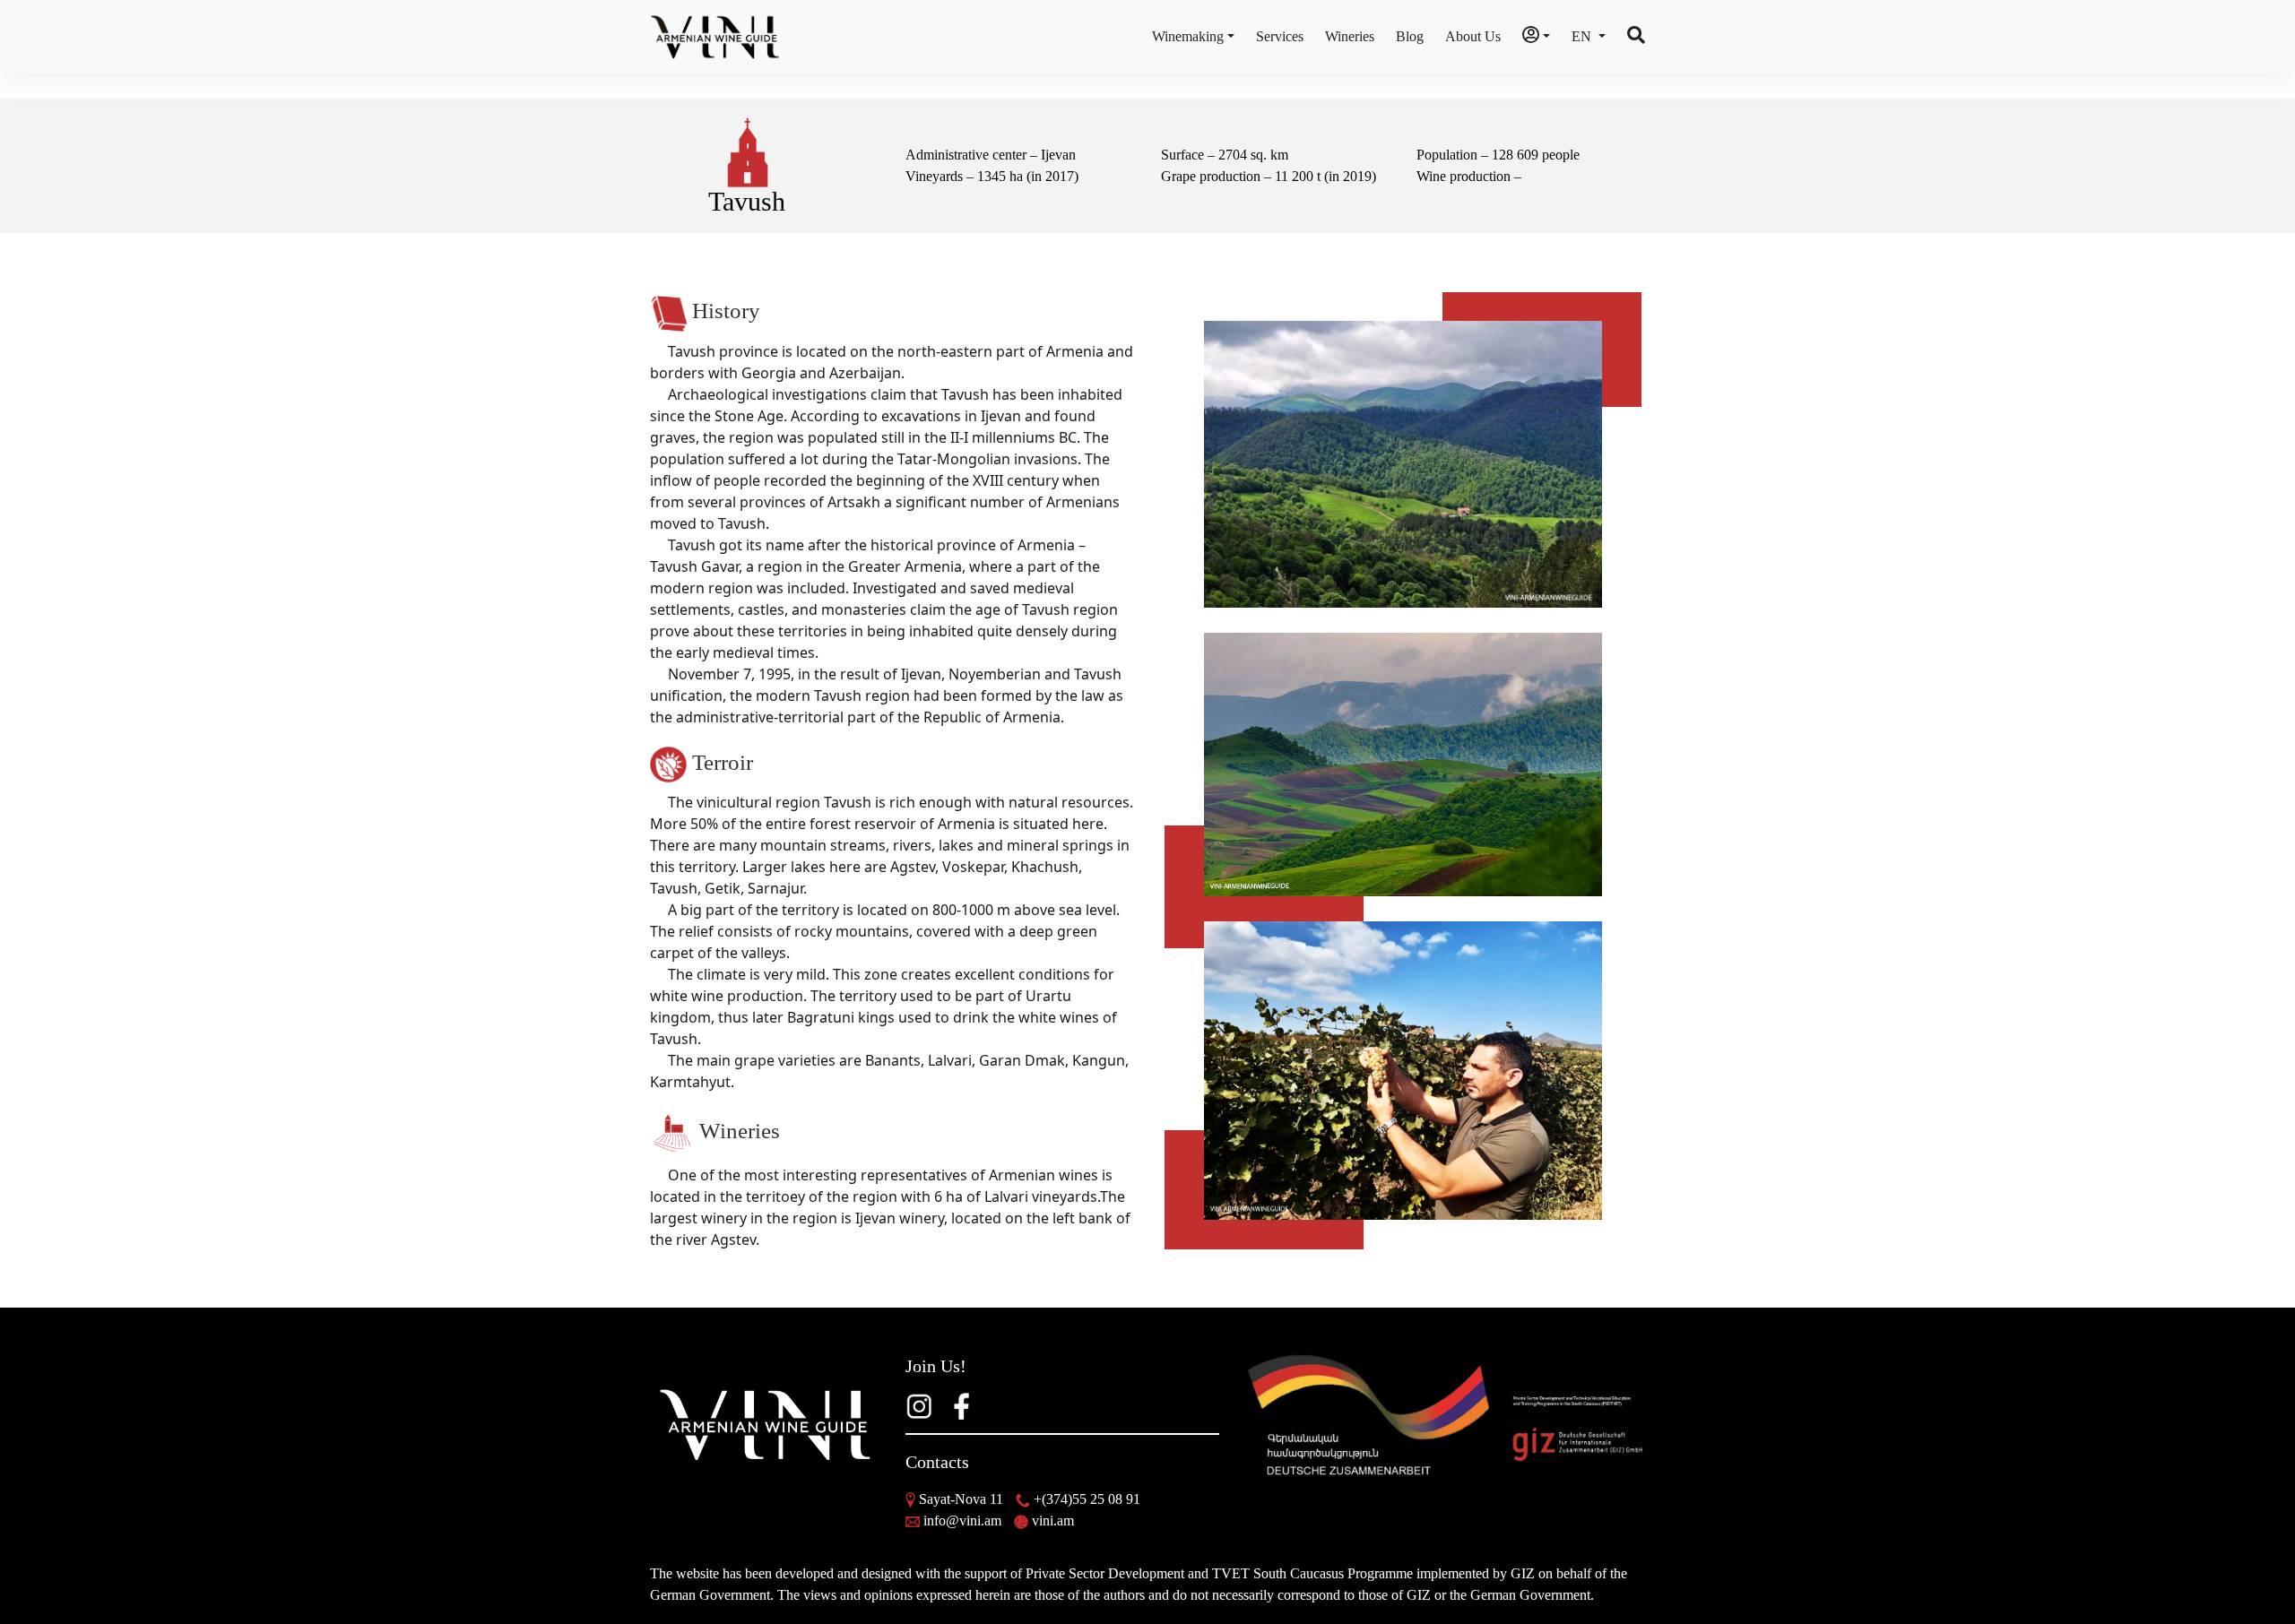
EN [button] (1583, 36)
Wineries (1350, 36)
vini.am (1053, 1520)
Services (1280, 36)
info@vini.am (962, 1520)
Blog (1410, 36)
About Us (1473, 36)
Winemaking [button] (1188, 36)
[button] (1536, 37)
